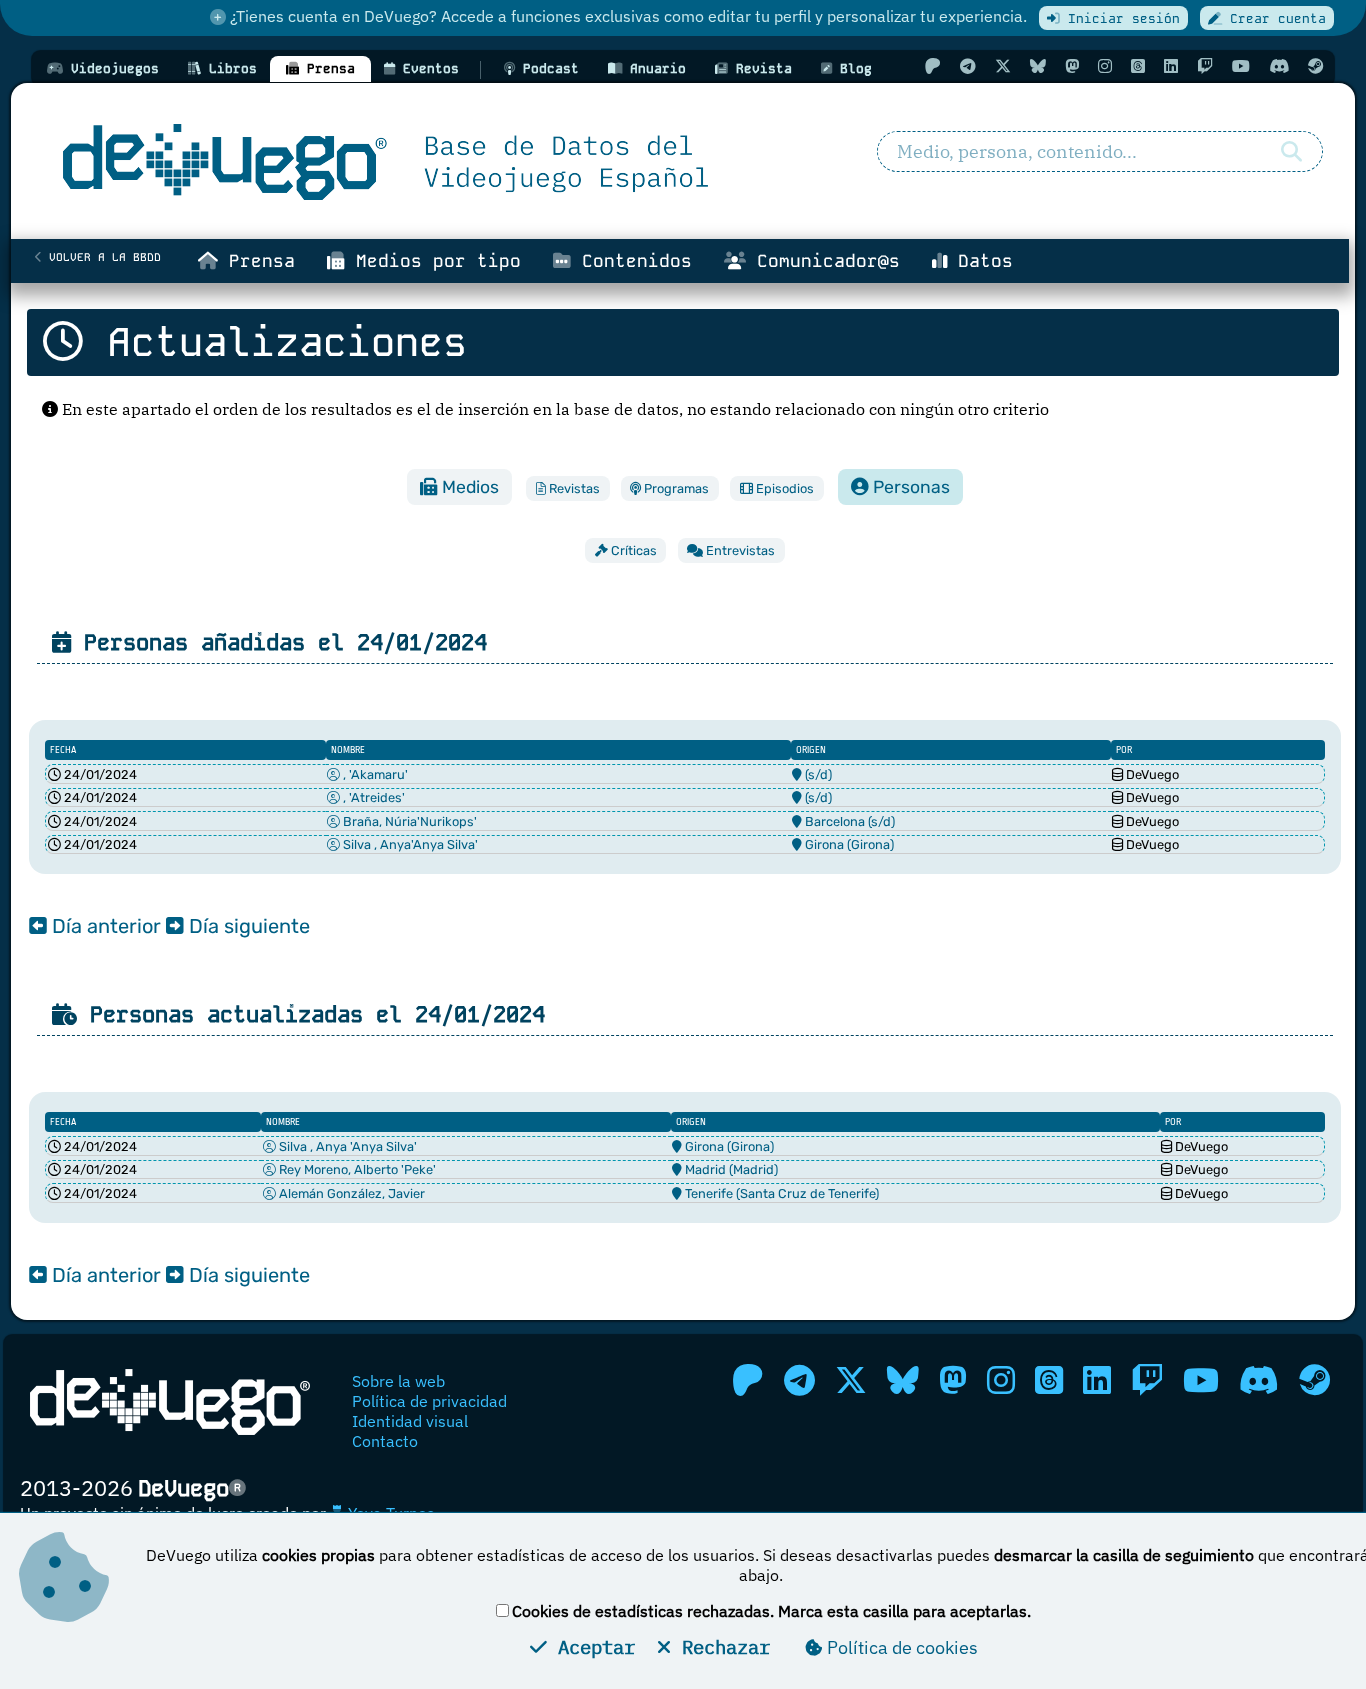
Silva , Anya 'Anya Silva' (346, 1146)
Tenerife (707, 1193)
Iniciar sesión (1120, 18)
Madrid (704, 1169)
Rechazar (720, 1646)
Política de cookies (900, 1647)
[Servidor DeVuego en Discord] (1279, 66)
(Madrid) (753, 1169)
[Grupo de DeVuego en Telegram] (968, 66)
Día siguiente (247, 926)
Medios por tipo (433, 261)
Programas (675, 488)
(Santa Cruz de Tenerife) (807, 1193)
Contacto (385, 1441)
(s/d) (818, 774)
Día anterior (104, 926)
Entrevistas (739, 550)
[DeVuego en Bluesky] (1038, 66)
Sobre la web (398, 1381)
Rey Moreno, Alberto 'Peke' (356, 1169)
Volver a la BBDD (101, 257)
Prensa (256, 261)
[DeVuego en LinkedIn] (1171, 66)
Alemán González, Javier (350, 1193)
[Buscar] (1291, 152)
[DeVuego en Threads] (1138, 66)
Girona (823, 844)
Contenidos (631, 261)
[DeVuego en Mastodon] (1072, 66)
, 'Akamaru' (374, 774)
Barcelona (833, 821)
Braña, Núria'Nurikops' (408, 821)
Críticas (632, 550)
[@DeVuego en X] (1003, 66)
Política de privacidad (429, 1401)
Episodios (783, 488)
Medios (468, 487)
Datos (980, 261)
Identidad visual (410, 1421)
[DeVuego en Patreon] (933, 66)
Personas (909, 487)
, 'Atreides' (372, 797)
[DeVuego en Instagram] (1105, 66)
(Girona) (870, 844)
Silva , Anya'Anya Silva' (409, 844)
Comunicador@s (823, 261)
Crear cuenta (1274, 18)
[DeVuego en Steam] (1316, 66)
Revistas (573, 488)
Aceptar (591, 1646)
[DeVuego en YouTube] (1241, 66)
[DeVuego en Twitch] (1205, 66)
